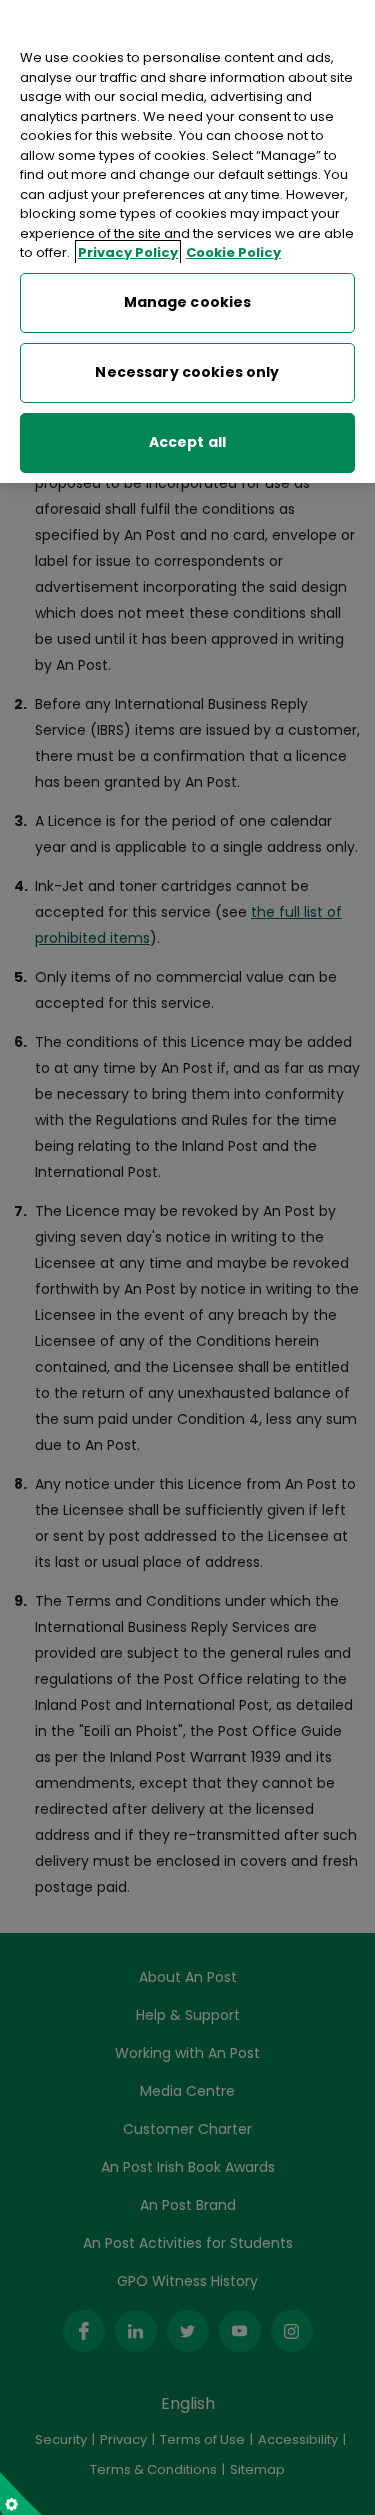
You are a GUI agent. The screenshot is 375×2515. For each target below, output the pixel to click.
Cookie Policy (233, 252)
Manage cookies (188, 302)
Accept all (187, 442)
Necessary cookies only (187, 372)
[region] (187, 241)
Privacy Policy (128, 252)
